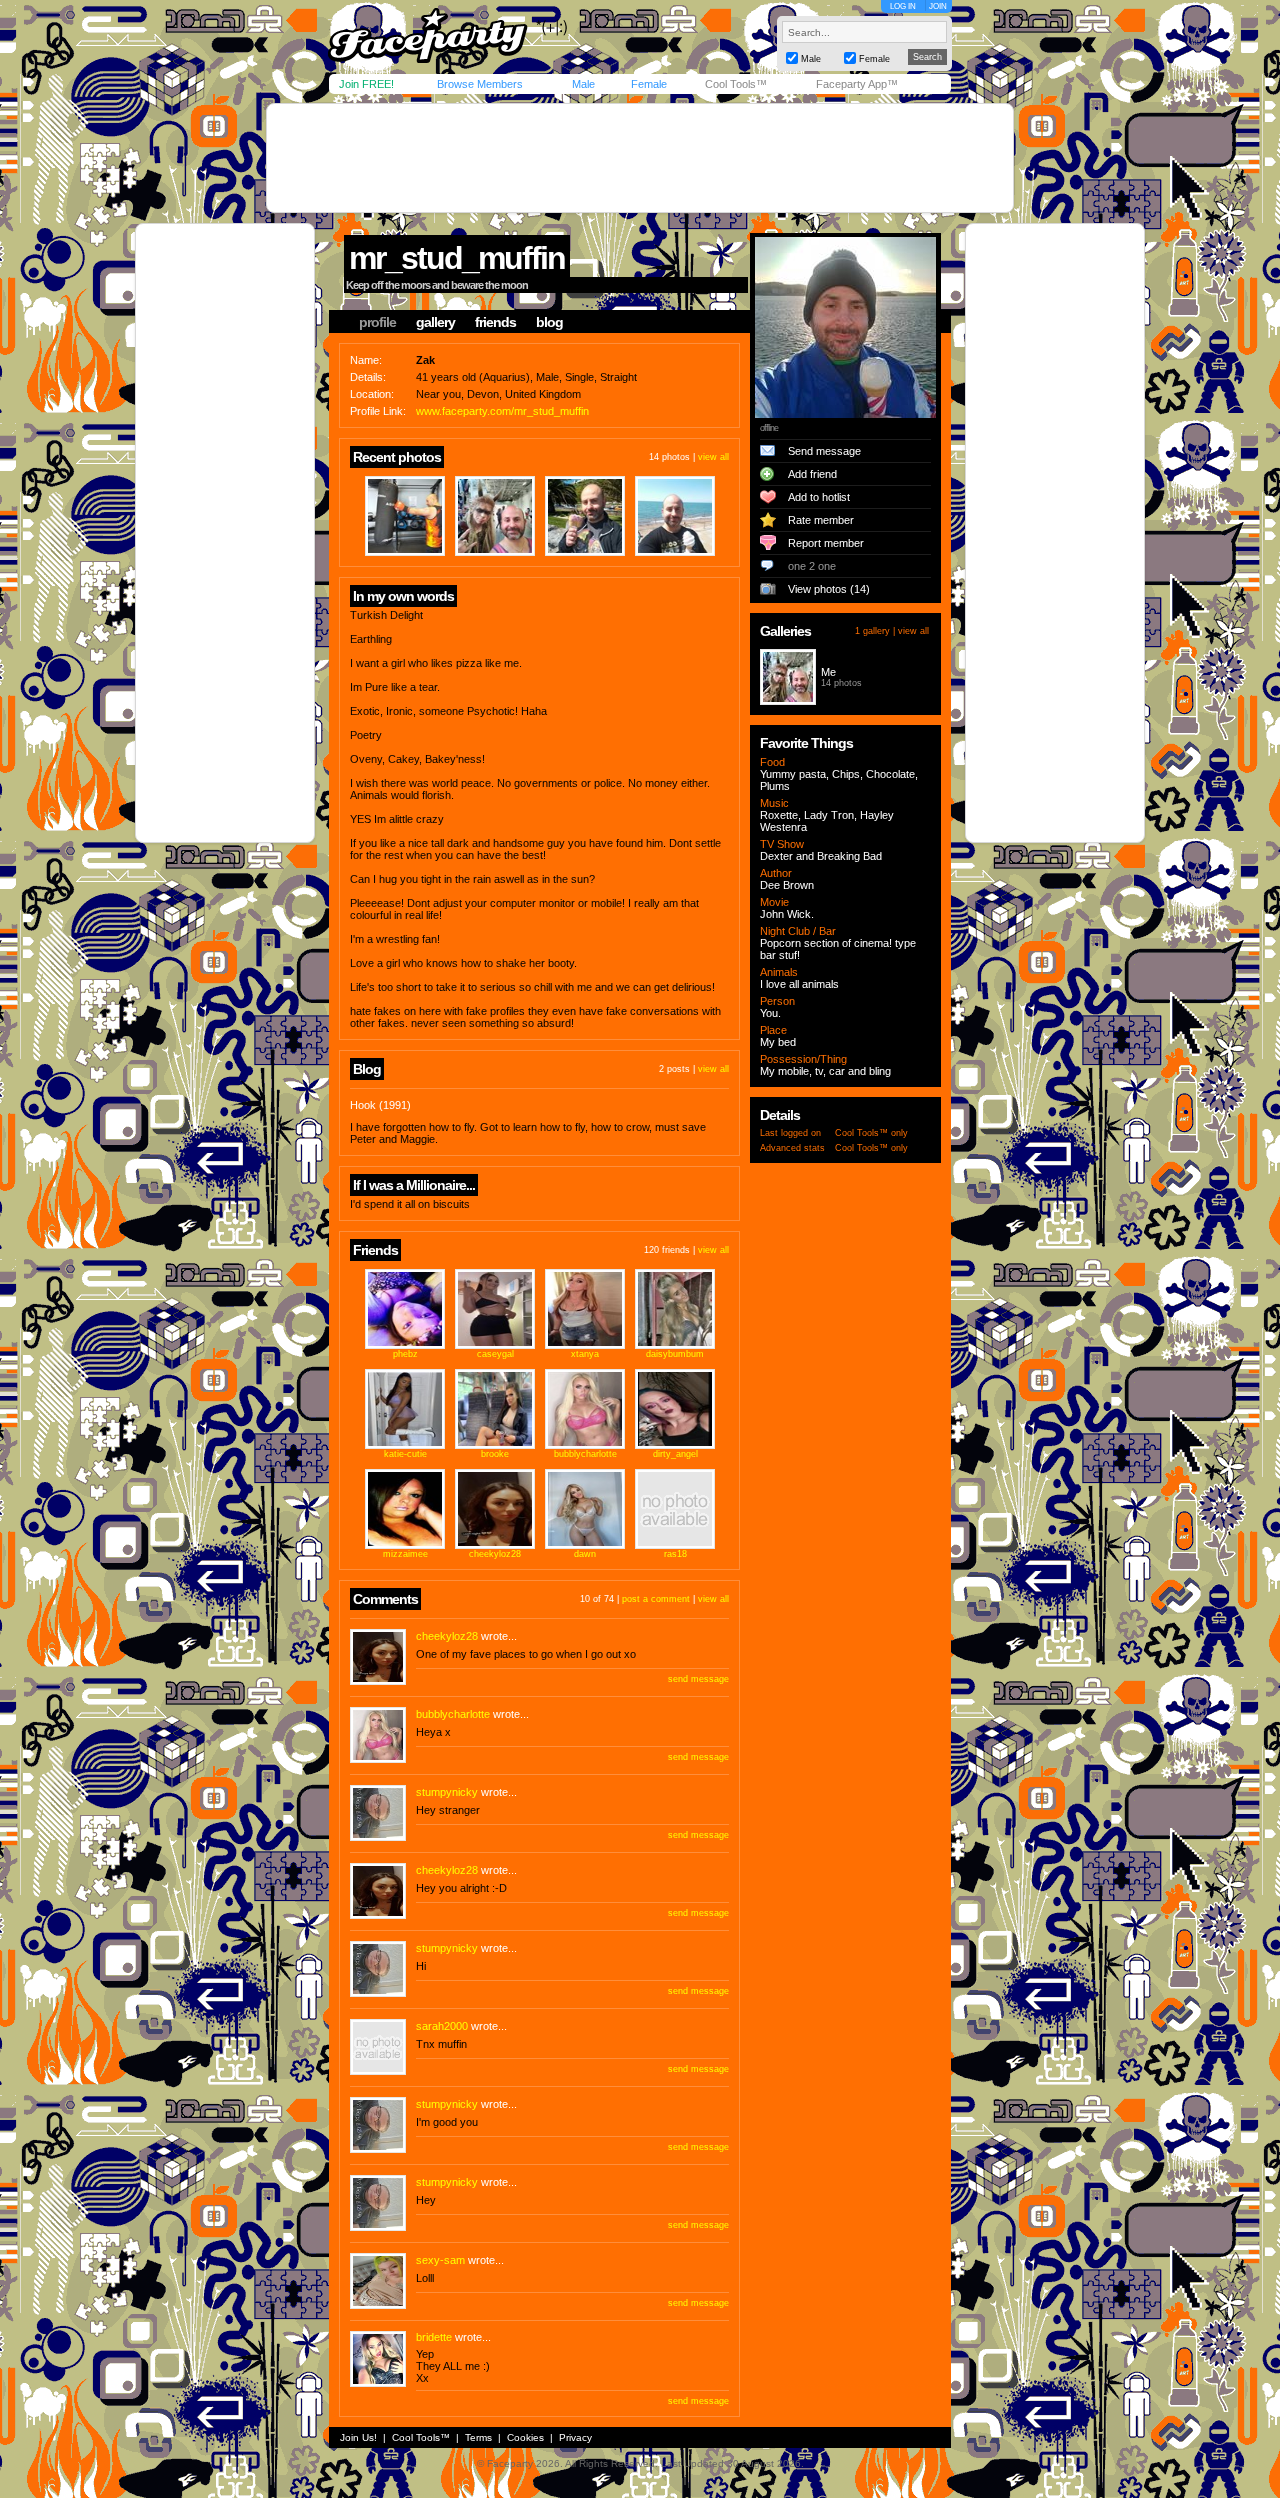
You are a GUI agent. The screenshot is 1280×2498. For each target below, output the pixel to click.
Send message (824, 451)
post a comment (656, 1599)
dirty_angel (675, 1454)
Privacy (575, 2437)
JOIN (938, 6)
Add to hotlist (819, 497)
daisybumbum (675, 1354)
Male (583, 84)
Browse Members (480, 84)
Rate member (821, 520)
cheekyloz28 (495, 1554)
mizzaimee (405, 1554)
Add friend (812, 474)
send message (698, 1679)
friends (495, 322)
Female (649, 84)
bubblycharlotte (585, 1454)
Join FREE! (366, 84)
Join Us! (358, 2437)
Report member (826, 543)
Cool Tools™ (736, 84)
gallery (435, 322)
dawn (585, 1554)
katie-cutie (405, 1454)
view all (713, 457)
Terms (478, 2437)
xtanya (585, 1354)
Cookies (525, 2437)
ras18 (675, 1554)
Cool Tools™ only (871, 1133)
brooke (495, 1454)
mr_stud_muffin (457, 258)
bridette (434, 2337)
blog (549, 322)
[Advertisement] (640, 158)
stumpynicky (447, 1792)
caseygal (495, 1354)
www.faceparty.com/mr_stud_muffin (502, 411)
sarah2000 (442, 2026)
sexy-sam (440, 2260)
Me (828, 672)
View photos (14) (829, 589)
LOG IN (903, 6)
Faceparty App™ (857, 84)
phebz (405, 1354)
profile (377, 322)
